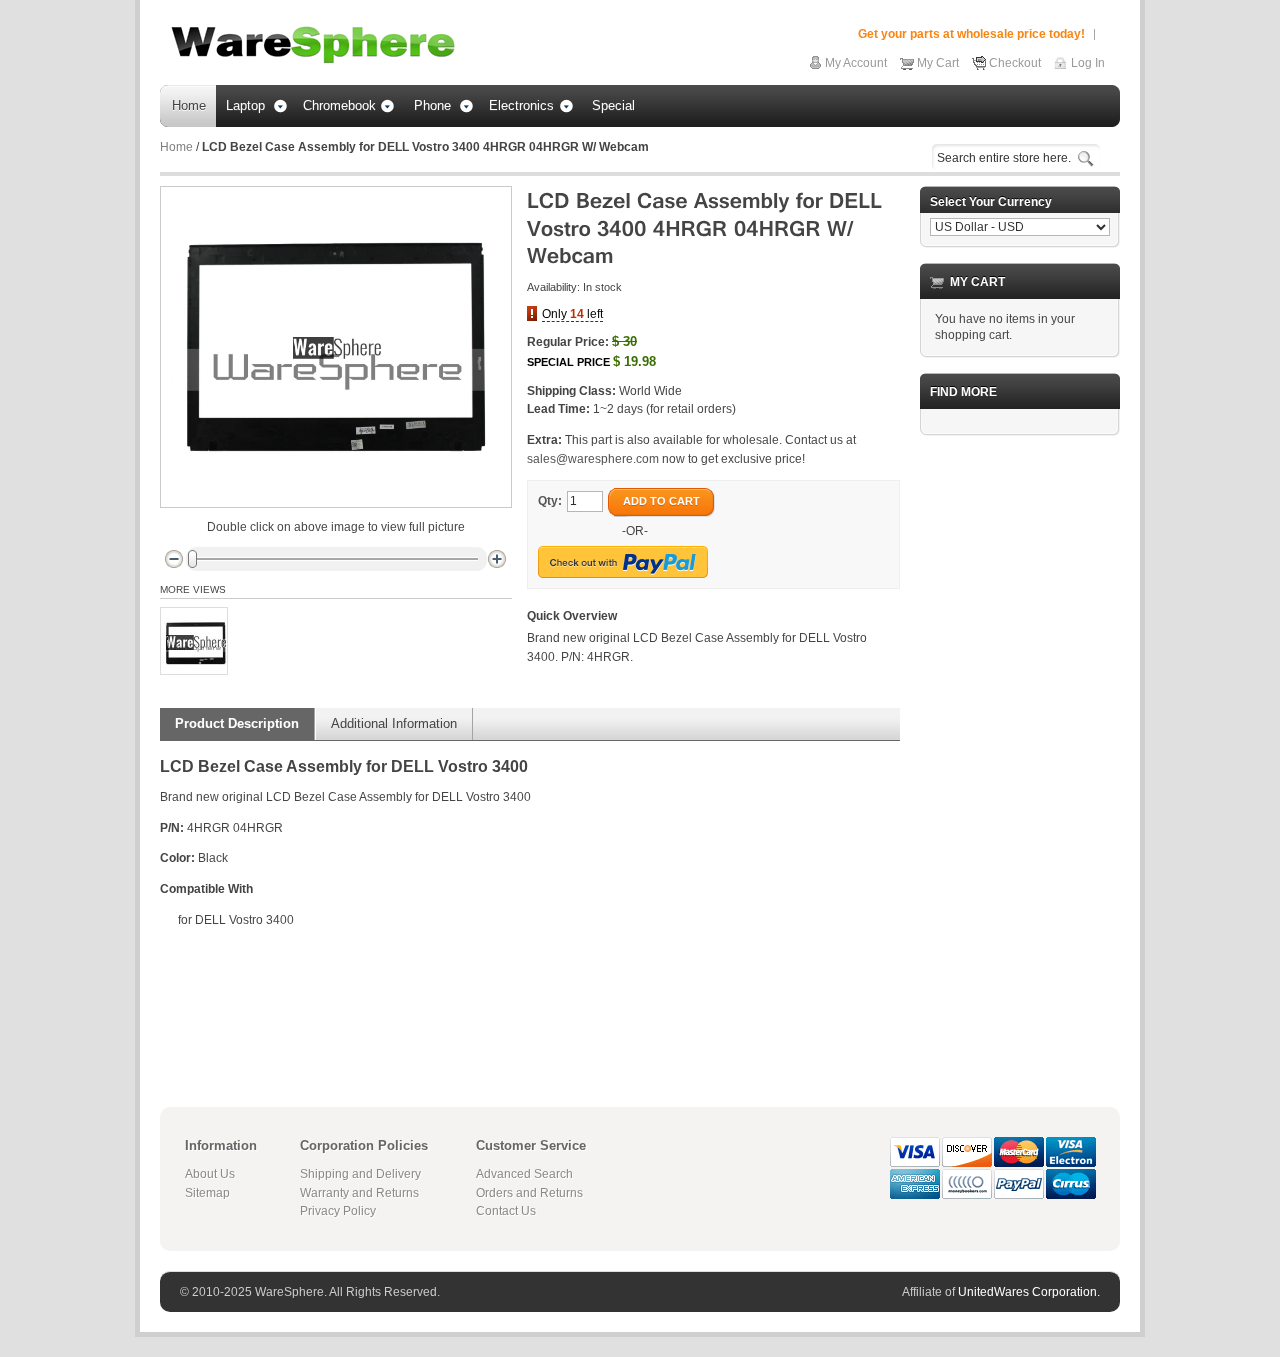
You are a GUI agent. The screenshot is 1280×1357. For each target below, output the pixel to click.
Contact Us (506, 1211)
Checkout (1015, 63)
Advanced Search (524, 1174)
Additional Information (394, 723)
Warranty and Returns (359, 1193)
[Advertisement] (1020, 751)
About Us (210, 1174)
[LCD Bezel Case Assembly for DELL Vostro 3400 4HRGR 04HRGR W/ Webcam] (194, 641)
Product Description (237, 723)
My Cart (938, 63)
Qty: (550, 501)
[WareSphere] (313, 45)
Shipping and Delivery (360, 1174)
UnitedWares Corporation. (1029, 1292)
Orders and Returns (529, 1193)
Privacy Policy (338, 1211)
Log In (1088, 63)
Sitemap (207, 1193)
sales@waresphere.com (593, 459)
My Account (856, 63)
